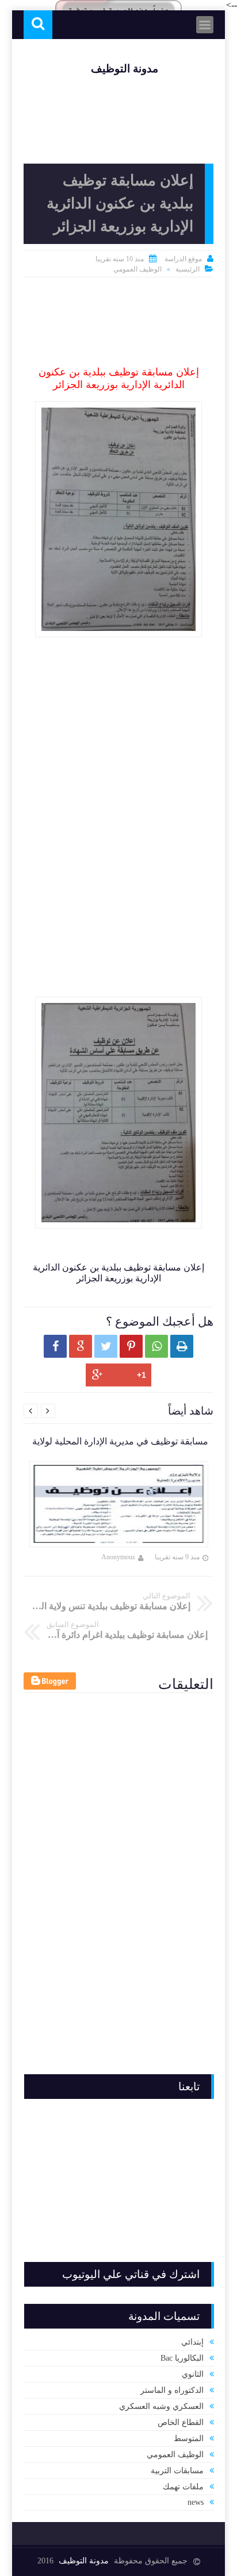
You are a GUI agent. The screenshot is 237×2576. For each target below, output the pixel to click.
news (196, 2502)
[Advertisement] (118, 323)
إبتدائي (192, 2342)
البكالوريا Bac (182, 2358)
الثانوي (193, 2374)
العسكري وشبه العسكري (161, 2406)
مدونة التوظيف (125, 69)
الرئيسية (188, 269)
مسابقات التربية (177, 2471)
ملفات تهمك (183, 2487)
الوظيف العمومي (137, 269)
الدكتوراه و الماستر (172, 2390)
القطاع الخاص (181, 2422)
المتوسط (189, 2439)
